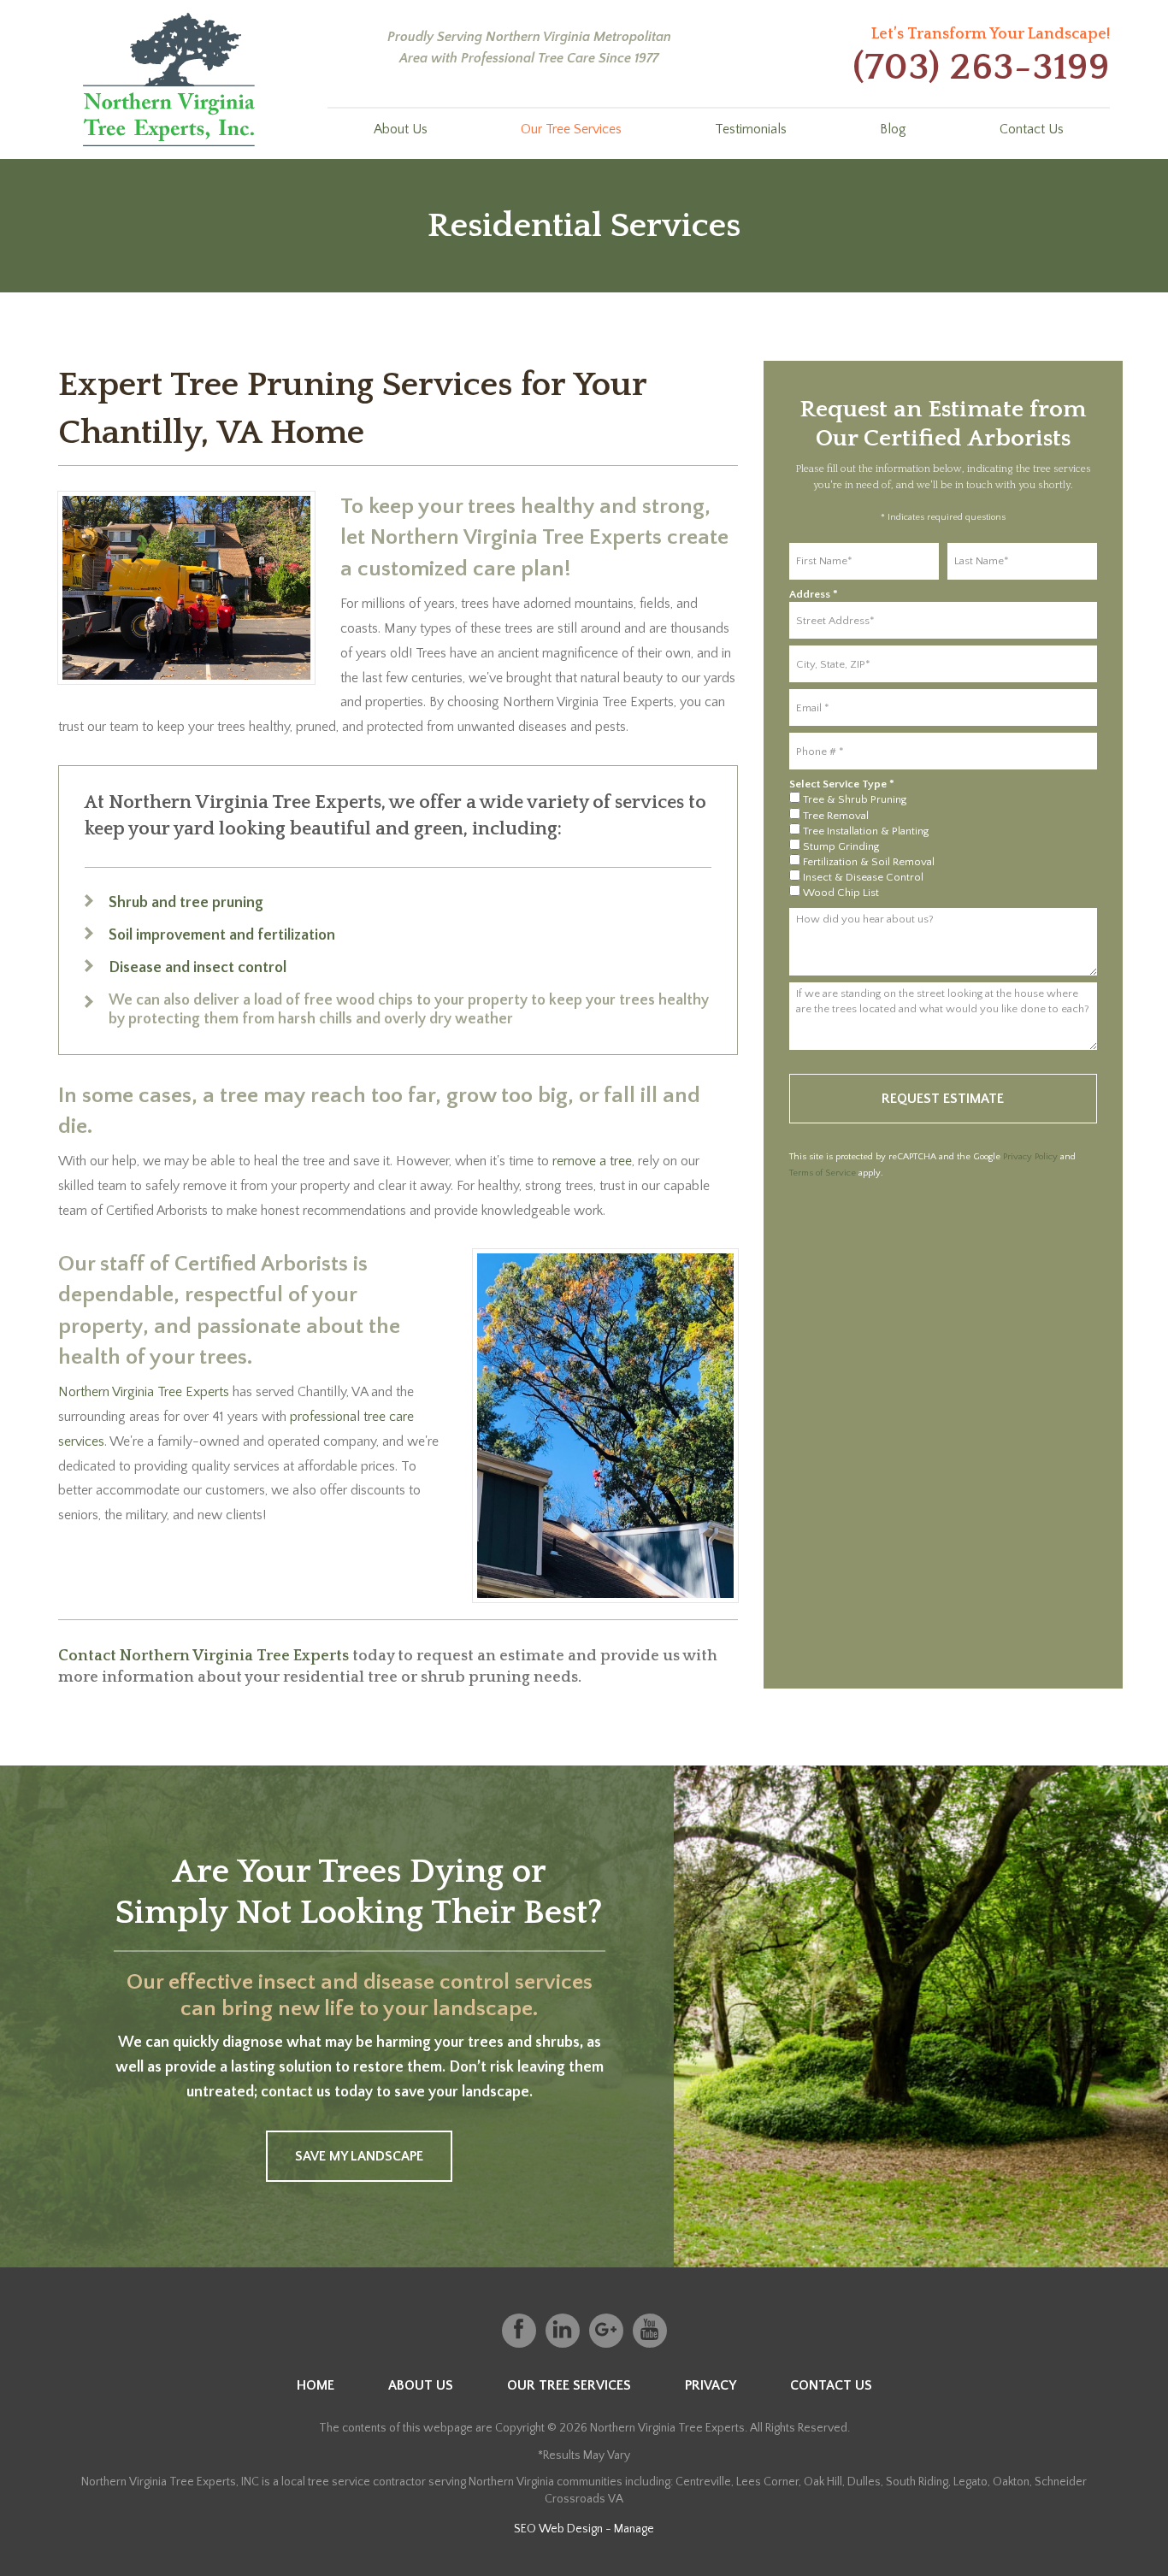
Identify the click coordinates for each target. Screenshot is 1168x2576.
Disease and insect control (198, 968)
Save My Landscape (359, 2156)
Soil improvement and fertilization (222, 935)
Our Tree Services (571, 129)
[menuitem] (401, 127)
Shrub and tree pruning (186, 903)
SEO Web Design (558, 2529)
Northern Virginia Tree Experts (144, 1392)
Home (316, 2385)
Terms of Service (823, 1173)
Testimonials (751, 129)
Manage (634, 2529)
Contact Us (1032, 129)
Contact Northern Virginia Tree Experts (204, 1656)
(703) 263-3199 (981, 68)
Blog (893, 129)
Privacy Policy (1030, 1157)
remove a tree (592, 1161)
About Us (401, 129)
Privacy (711, 2385)
